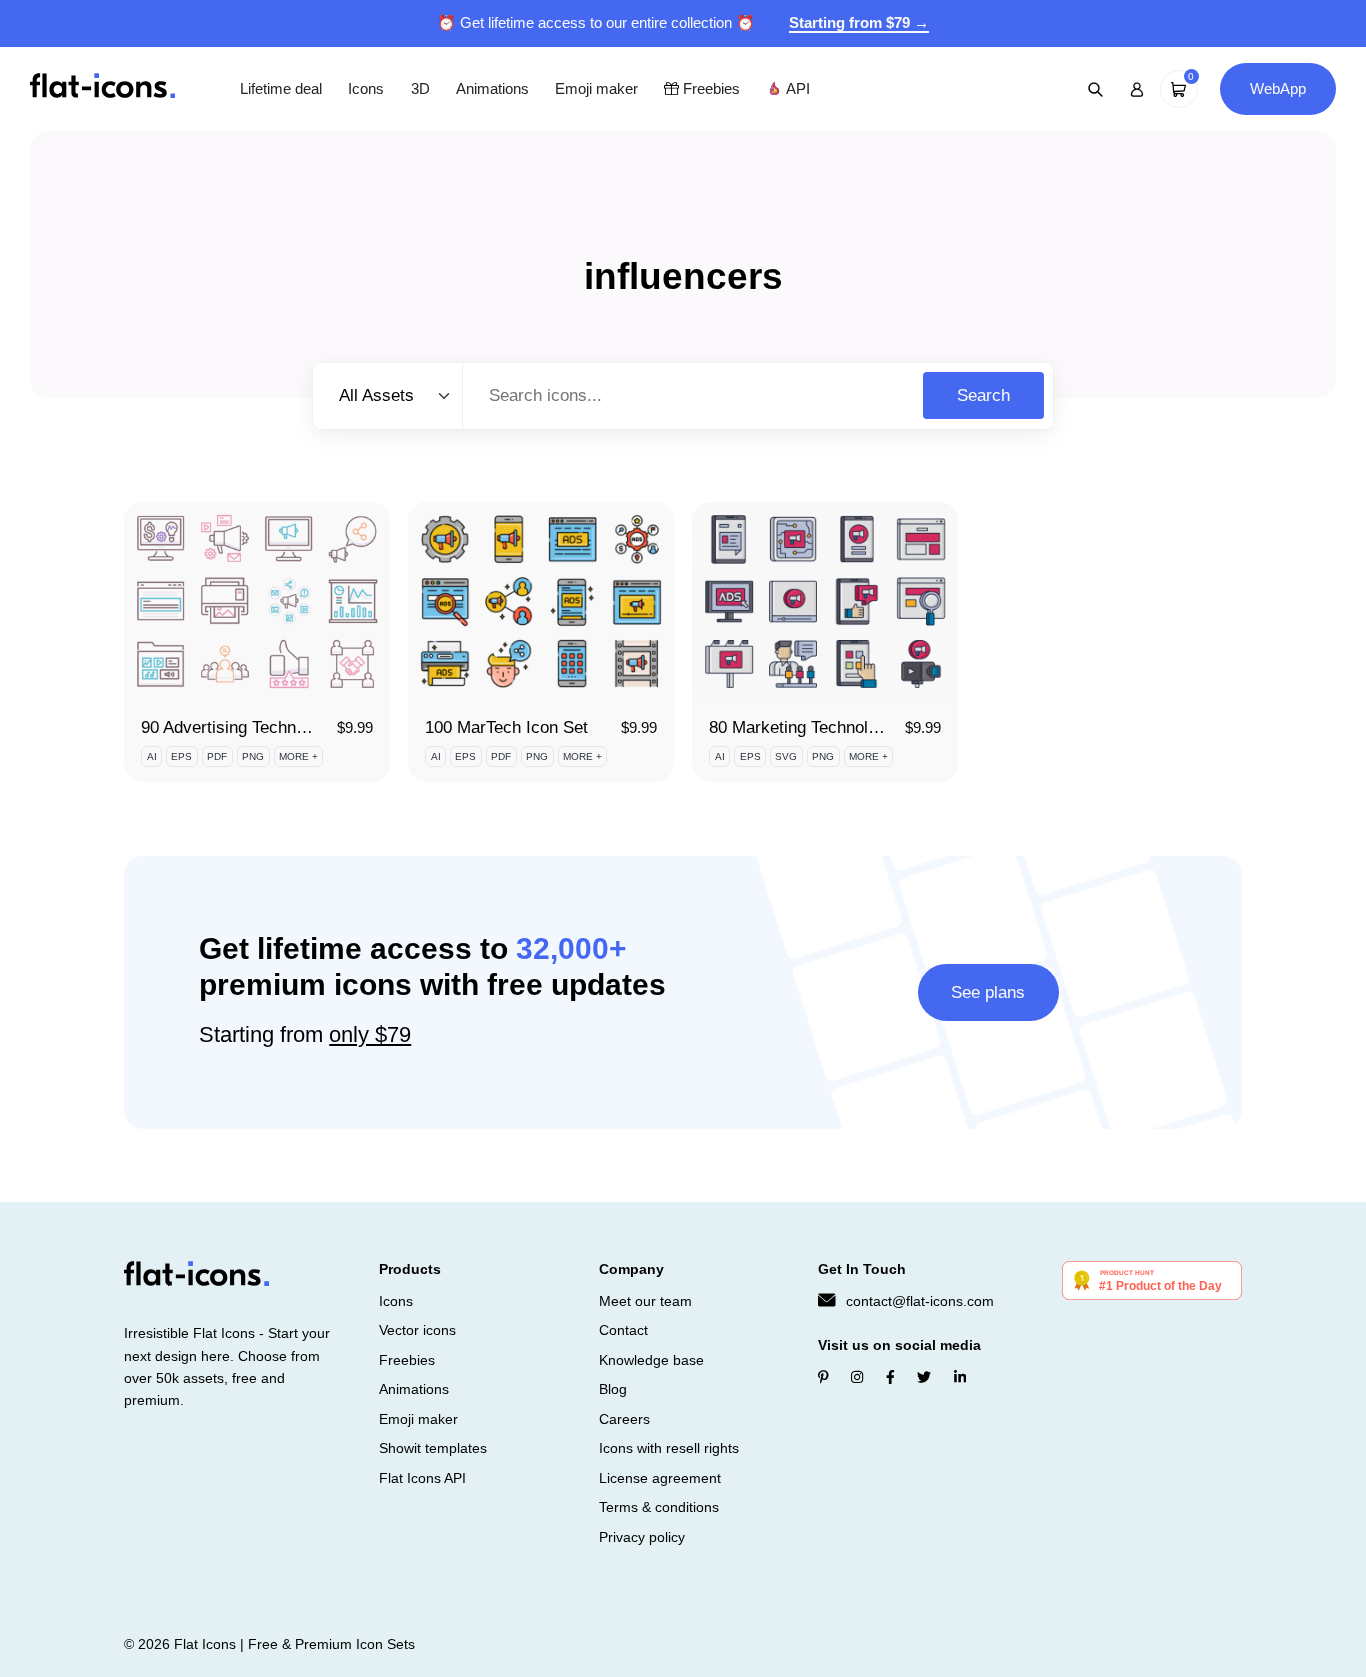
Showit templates (433, 1448)
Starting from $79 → (859, 22)
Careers (624, 1419)
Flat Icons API (422, 1478)
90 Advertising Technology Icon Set (272, 727)
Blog (613, 1389)
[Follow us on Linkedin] (960, 1377)
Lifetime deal (281, 88)
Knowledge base (651, 1360)
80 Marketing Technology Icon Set (835, 727)
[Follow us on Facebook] (890, 1377)
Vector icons (417, 1330)
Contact (623, 1330)
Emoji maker (596, 88)
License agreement (660, 1478)
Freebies (709, 88)
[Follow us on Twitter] (924, 1377)
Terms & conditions (659, 1507)
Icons (366, 88)
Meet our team (645, 1301)
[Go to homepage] (102, 87)
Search (983, 395)
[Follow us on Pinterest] (823, 1377)
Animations (492, 88)
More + (298, 756)
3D (420, 88)
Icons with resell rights (669, 1448)
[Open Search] (1096, 89)
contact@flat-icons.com (920, 1301)
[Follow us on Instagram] (857, 1377)
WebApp (1278, 88)
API (796, 88)
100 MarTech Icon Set (506, 727)
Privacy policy (642, 1537)
